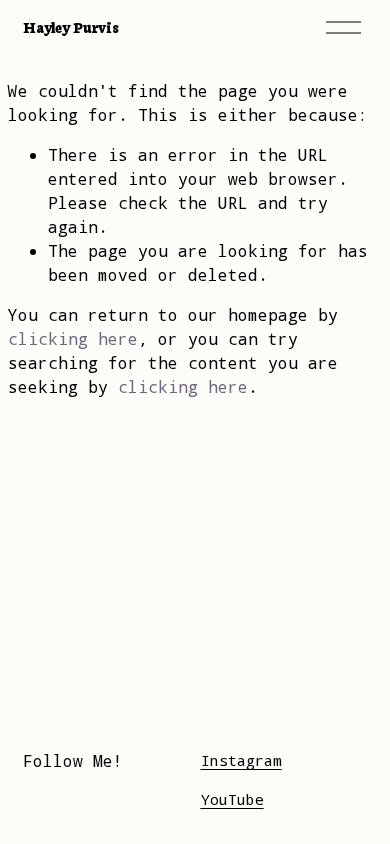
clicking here (73, 338)
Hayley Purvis (70, 27)
